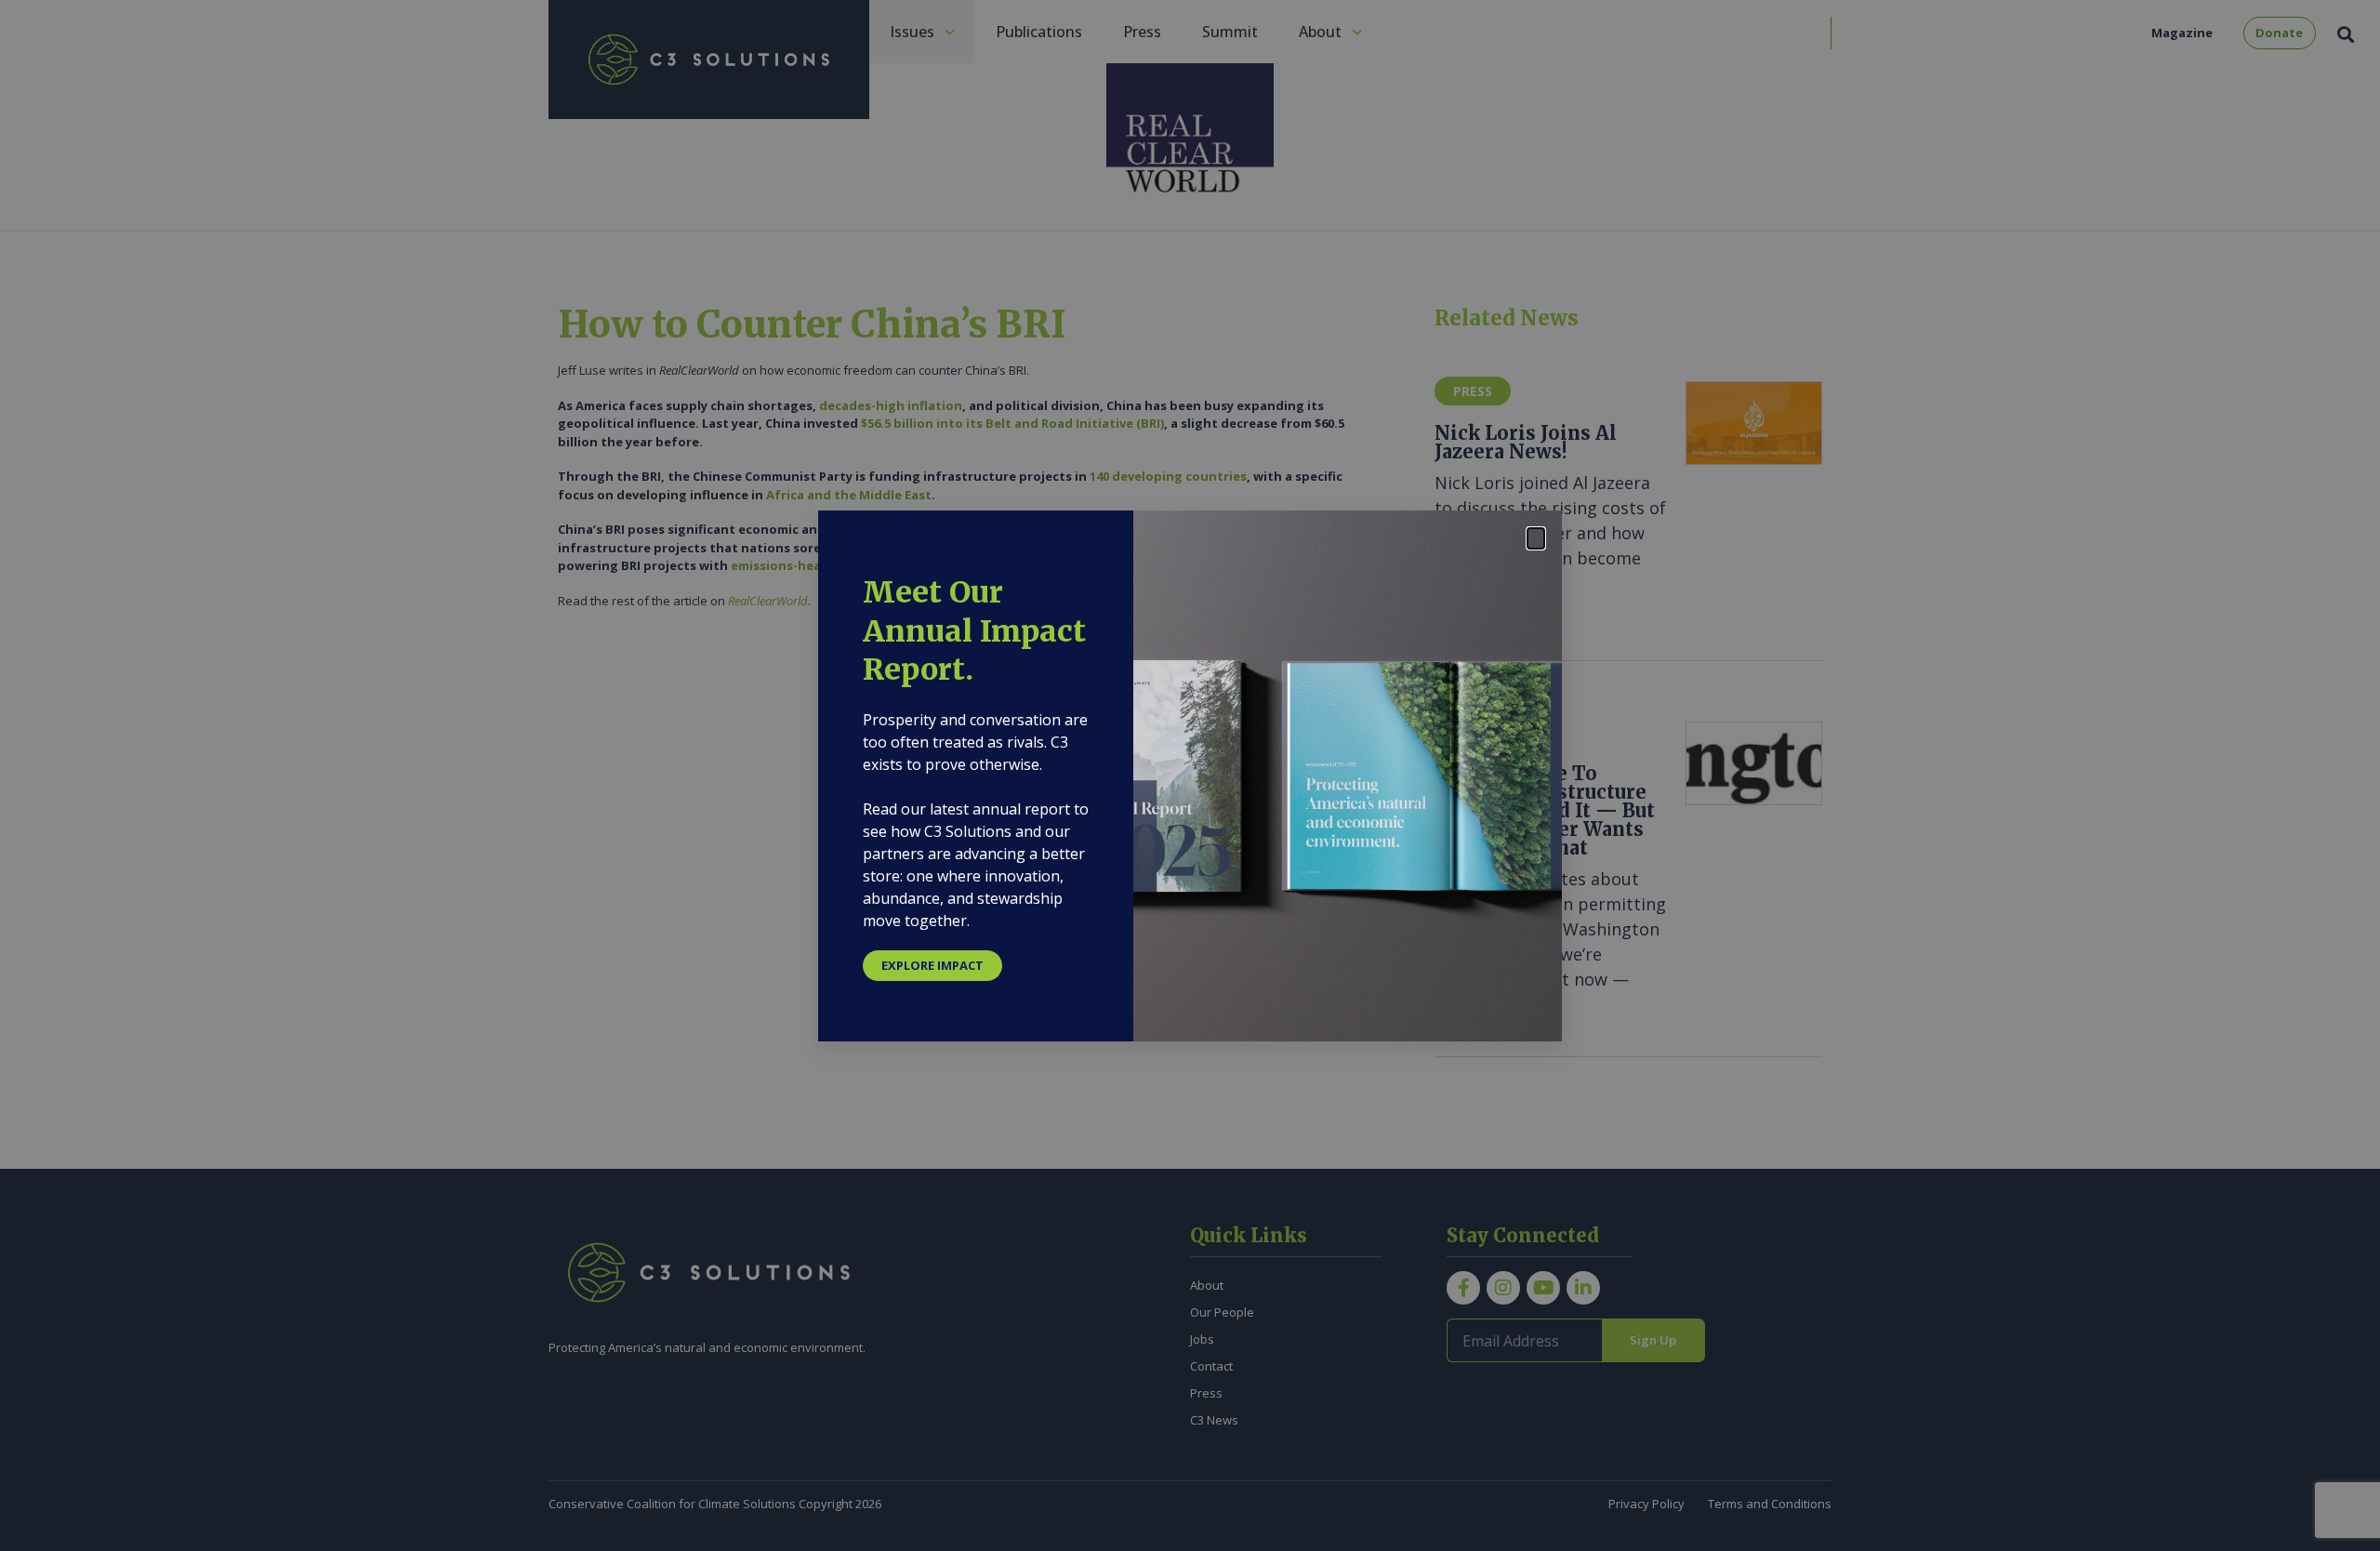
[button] (1536, 538)
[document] (1190, 775)
